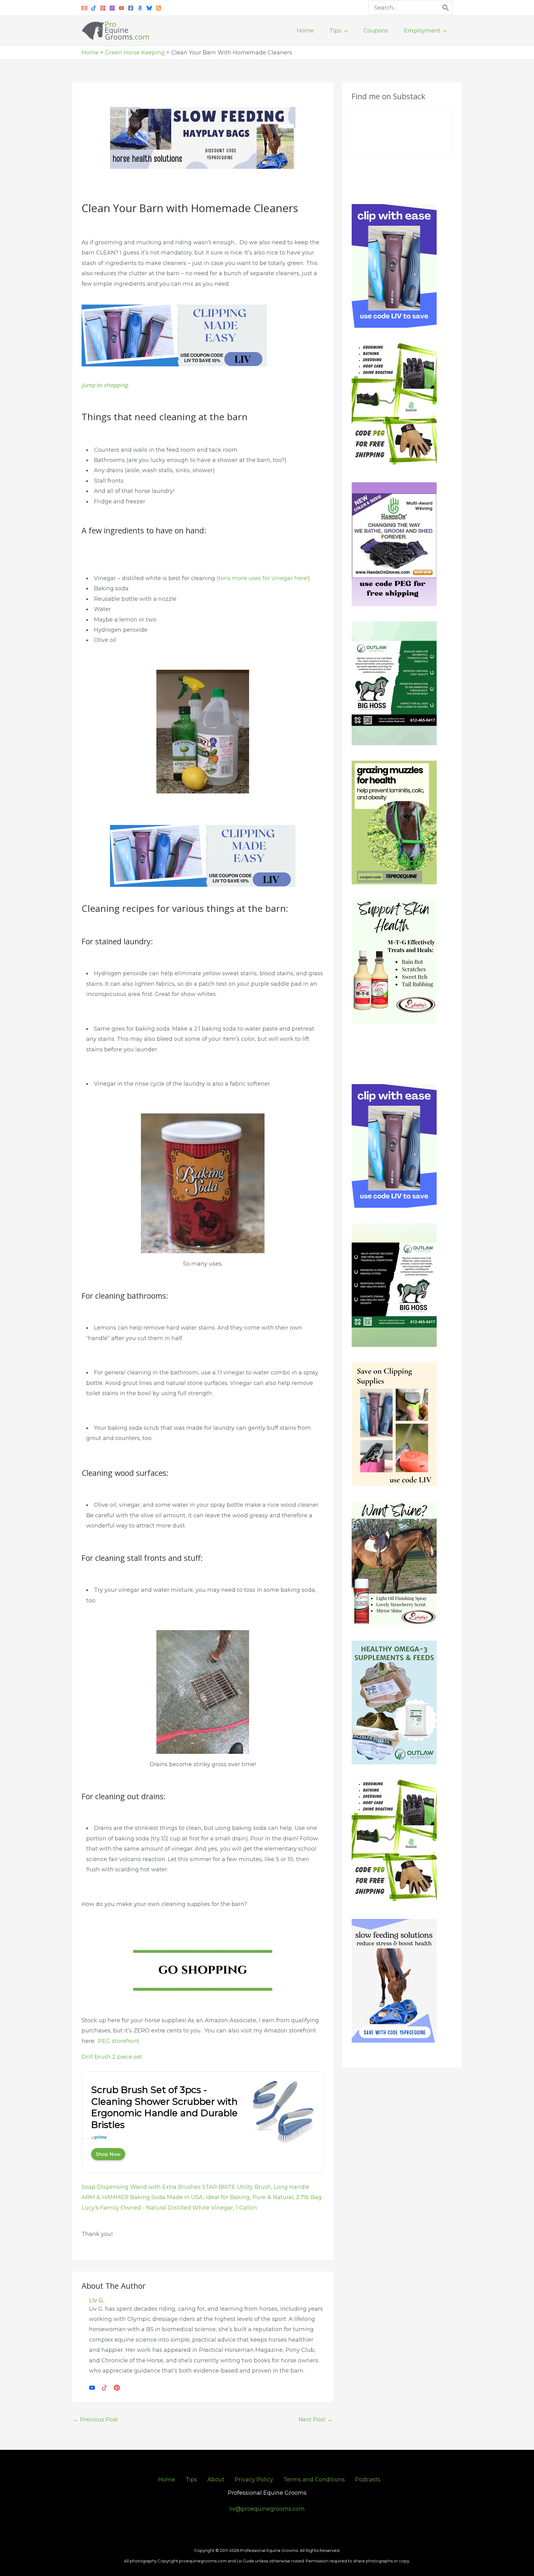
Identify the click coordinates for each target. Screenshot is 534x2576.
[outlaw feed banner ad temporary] (394, 1702)
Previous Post (95, 2420)
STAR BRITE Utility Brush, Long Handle (256, 2187)
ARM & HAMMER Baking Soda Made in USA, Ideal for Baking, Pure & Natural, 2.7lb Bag (202, 2197)
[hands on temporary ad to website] (394, 405)
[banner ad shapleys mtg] (394, 961)
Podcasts (368, 2480)
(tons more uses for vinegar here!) (263, 578)
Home (167, 2480)
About (216, 2480)
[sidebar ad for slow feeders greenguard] (394, 1980)
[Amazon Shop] (140, 8)
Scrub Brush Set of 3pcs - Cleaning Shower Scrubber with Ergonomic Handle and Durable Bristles (164, 2107)
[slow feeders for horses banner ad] (203, 138)
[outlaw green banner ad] (394, 683)
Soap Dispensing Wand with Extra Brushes (141, 2187)
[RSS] (159, 8)
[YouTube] (121, 8)
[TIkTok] (94, 8)
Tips (191, 2480)
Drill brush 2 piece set (112, 2057)
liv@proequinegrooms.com (267, 2509)
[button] (344, 31)
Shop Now (108, 2154)
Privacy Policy (254, 2480)
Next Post (316, 2420)
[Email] (84, 8)
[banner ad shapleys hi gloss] (394, 1563)
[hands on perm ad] (394, 544)
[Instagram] (112, 8)
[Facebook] (131, 8)
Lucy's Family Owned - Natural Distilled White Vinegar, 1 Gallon (169, 2208)
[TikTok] (104, 2387)
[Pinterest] (103, 8)
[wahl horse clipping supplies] (174, 335)
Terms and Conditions (314, 2480)
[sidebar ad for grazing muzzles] (394, 822)
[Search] (446, 8)
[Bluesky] (149, 8)
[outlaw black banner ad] (394, 1285)
